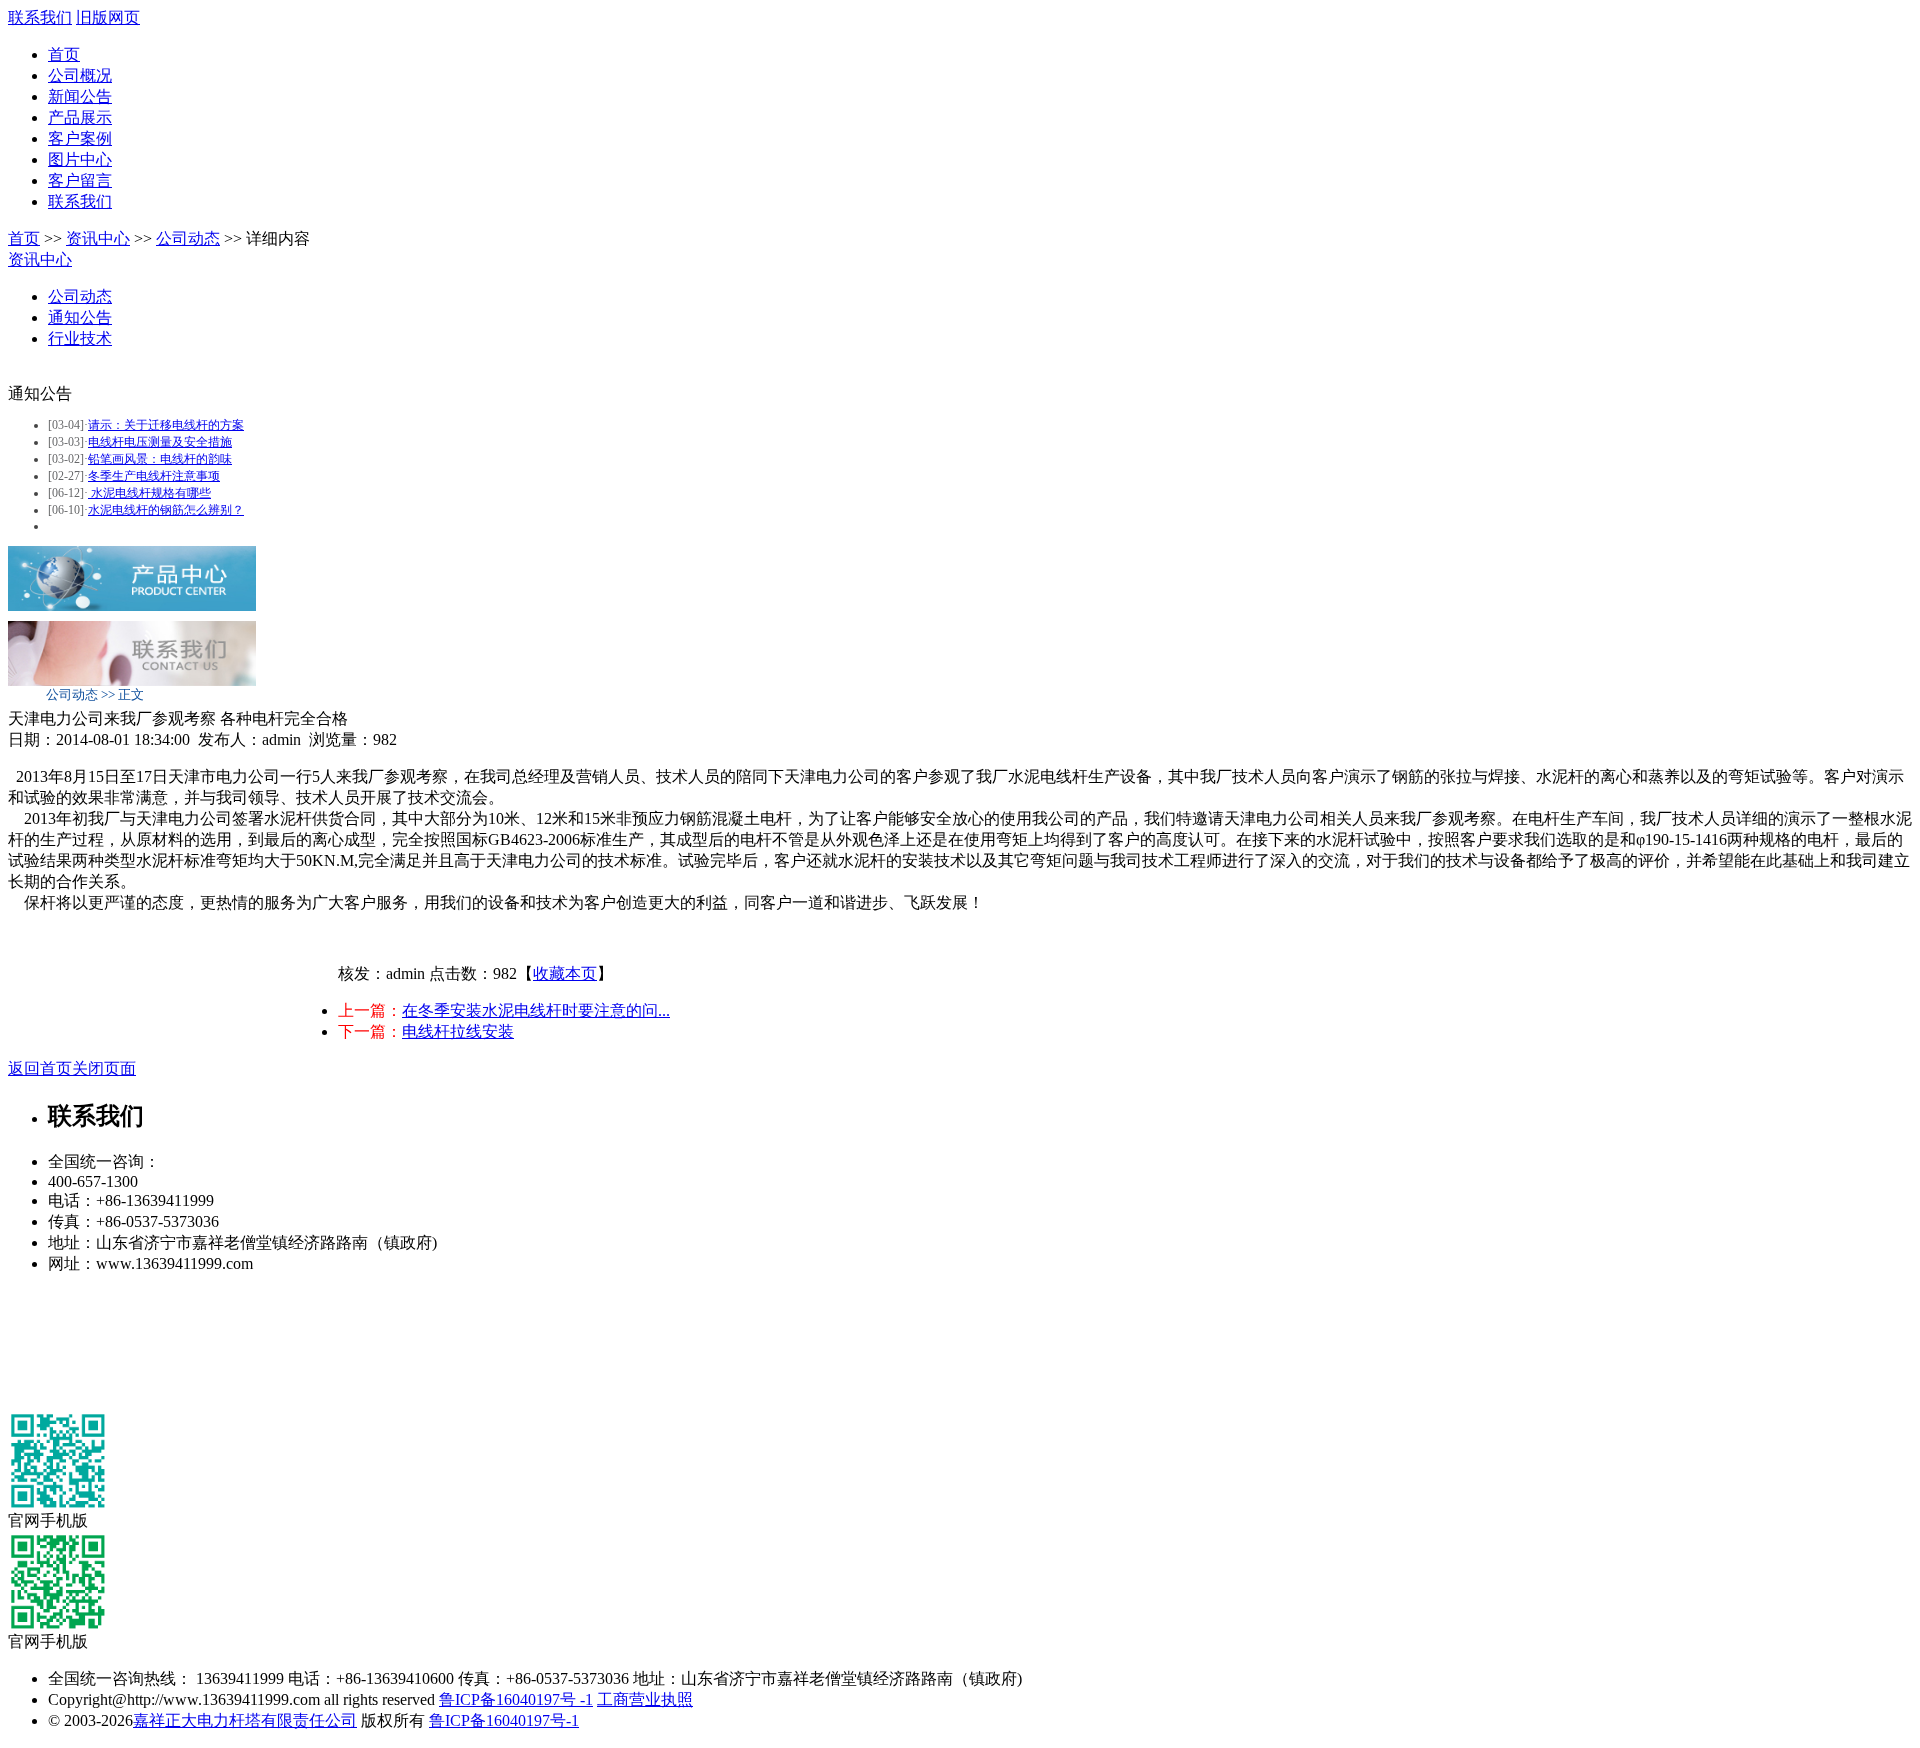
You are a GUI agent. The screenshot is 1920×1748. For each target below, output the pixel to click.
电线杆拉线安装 (458, 1031)
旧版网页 (108, 17)
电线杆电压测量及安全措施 (160, 442)
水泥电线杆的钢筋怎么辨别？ (166, 510)
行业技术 (80, 338)
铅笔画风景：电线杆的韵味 (160, 459)
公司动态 (188, 238)
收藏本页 (565, 973)
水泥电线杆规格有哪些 (149, 493)
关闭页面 (104, 1068)
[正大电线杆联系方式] (132, 680)
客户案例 (80, 138)
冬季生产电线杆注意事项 (154, 476)
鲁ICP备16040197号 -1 (516, 1699)
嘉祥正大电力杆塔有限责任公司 (245, 1720)
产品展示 (80, 117)
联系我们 (40, 17)
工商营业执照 (645, 1699)
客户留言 (80, 180)
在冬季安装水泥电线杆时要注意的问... (536, 1010)
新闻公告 (80, 96)
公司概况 (80, 75)
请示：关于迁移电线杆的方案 (166, 425)
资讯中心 (98, 238)
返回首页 (40, 1068)
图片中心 (80, 159)
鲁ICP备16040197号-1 (504, 1720)
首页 (64, 54)
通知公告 (80, 317)
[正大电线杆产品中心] (132, 605)
